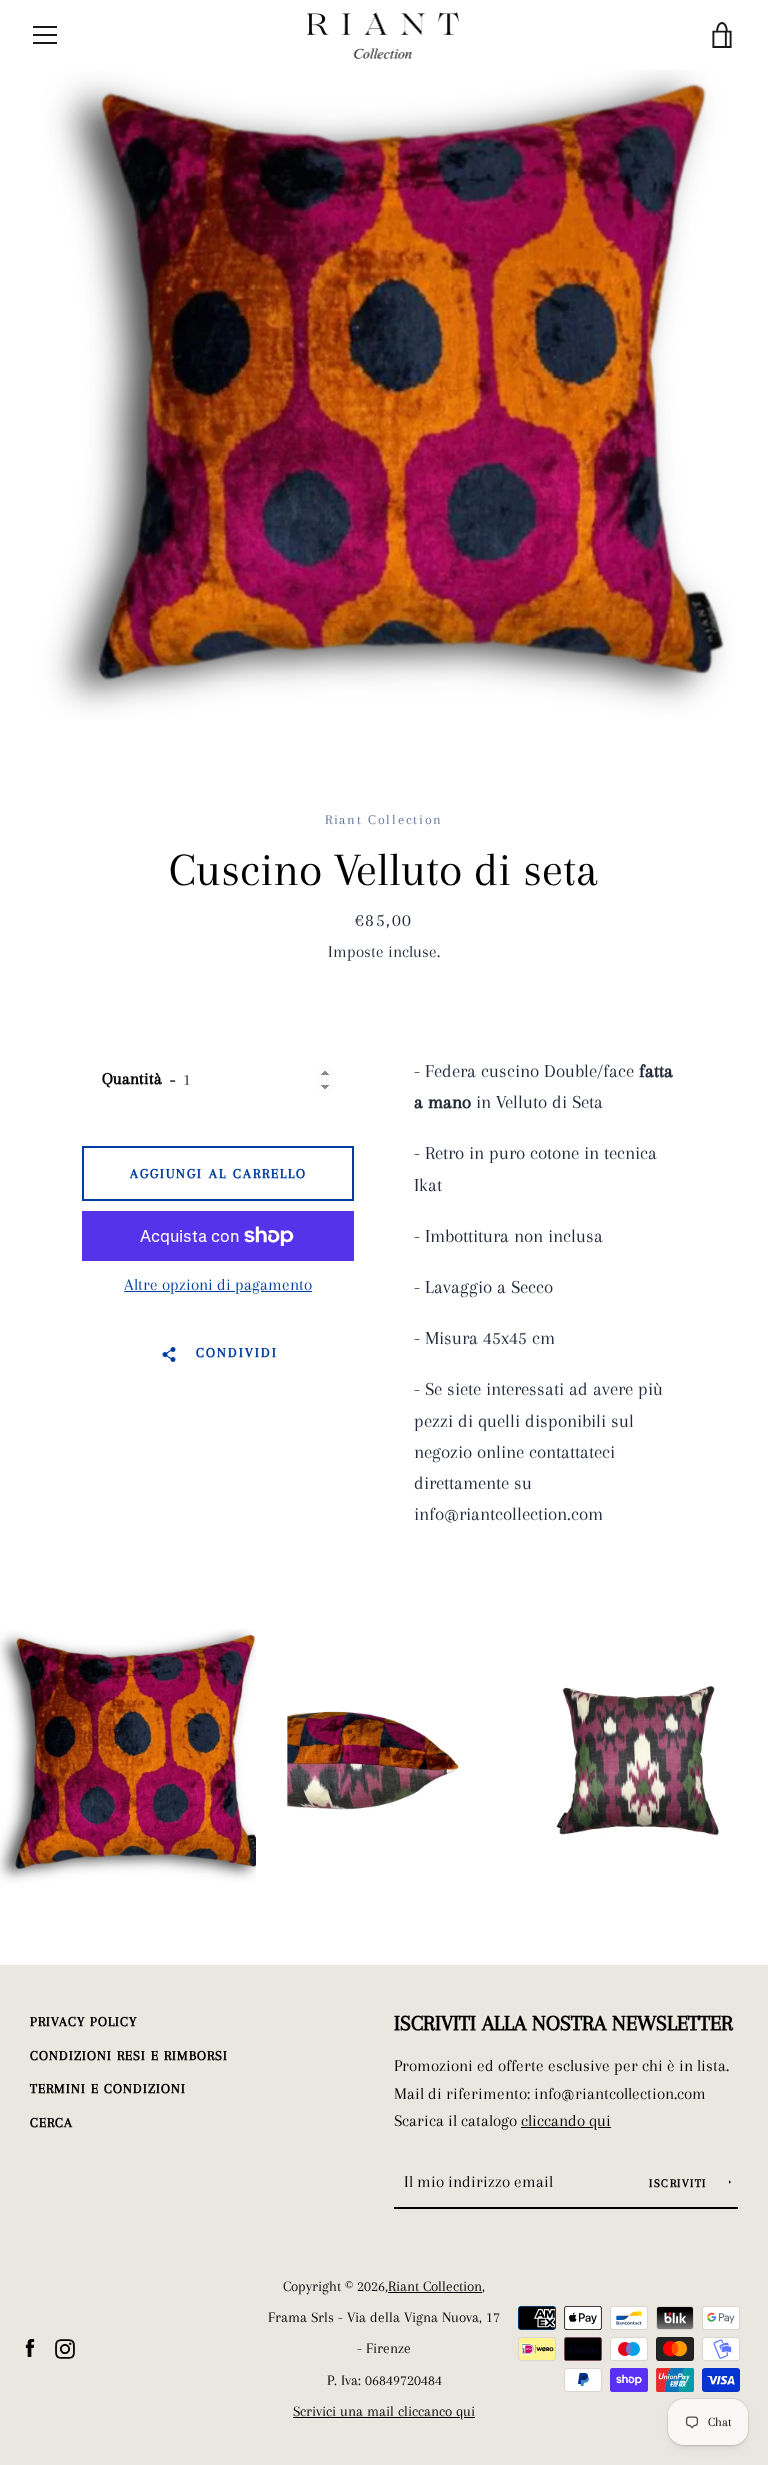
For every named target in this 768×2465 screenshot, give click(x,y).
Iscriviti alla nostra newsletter (563, 2023)
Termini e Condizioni (108, 2088)
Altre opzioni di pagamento (218, 1284)
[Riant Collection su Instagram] (65, 2346)
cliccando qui (566, 2120)
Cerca (51, 2122)
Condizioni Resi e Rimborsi (129, 2055)
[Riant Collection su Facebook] (30, 2346)
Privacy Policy (83, 2021)
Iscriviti (680, 2183)
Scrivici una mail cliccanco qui (384, 2411)
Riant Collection (435, 2286)
